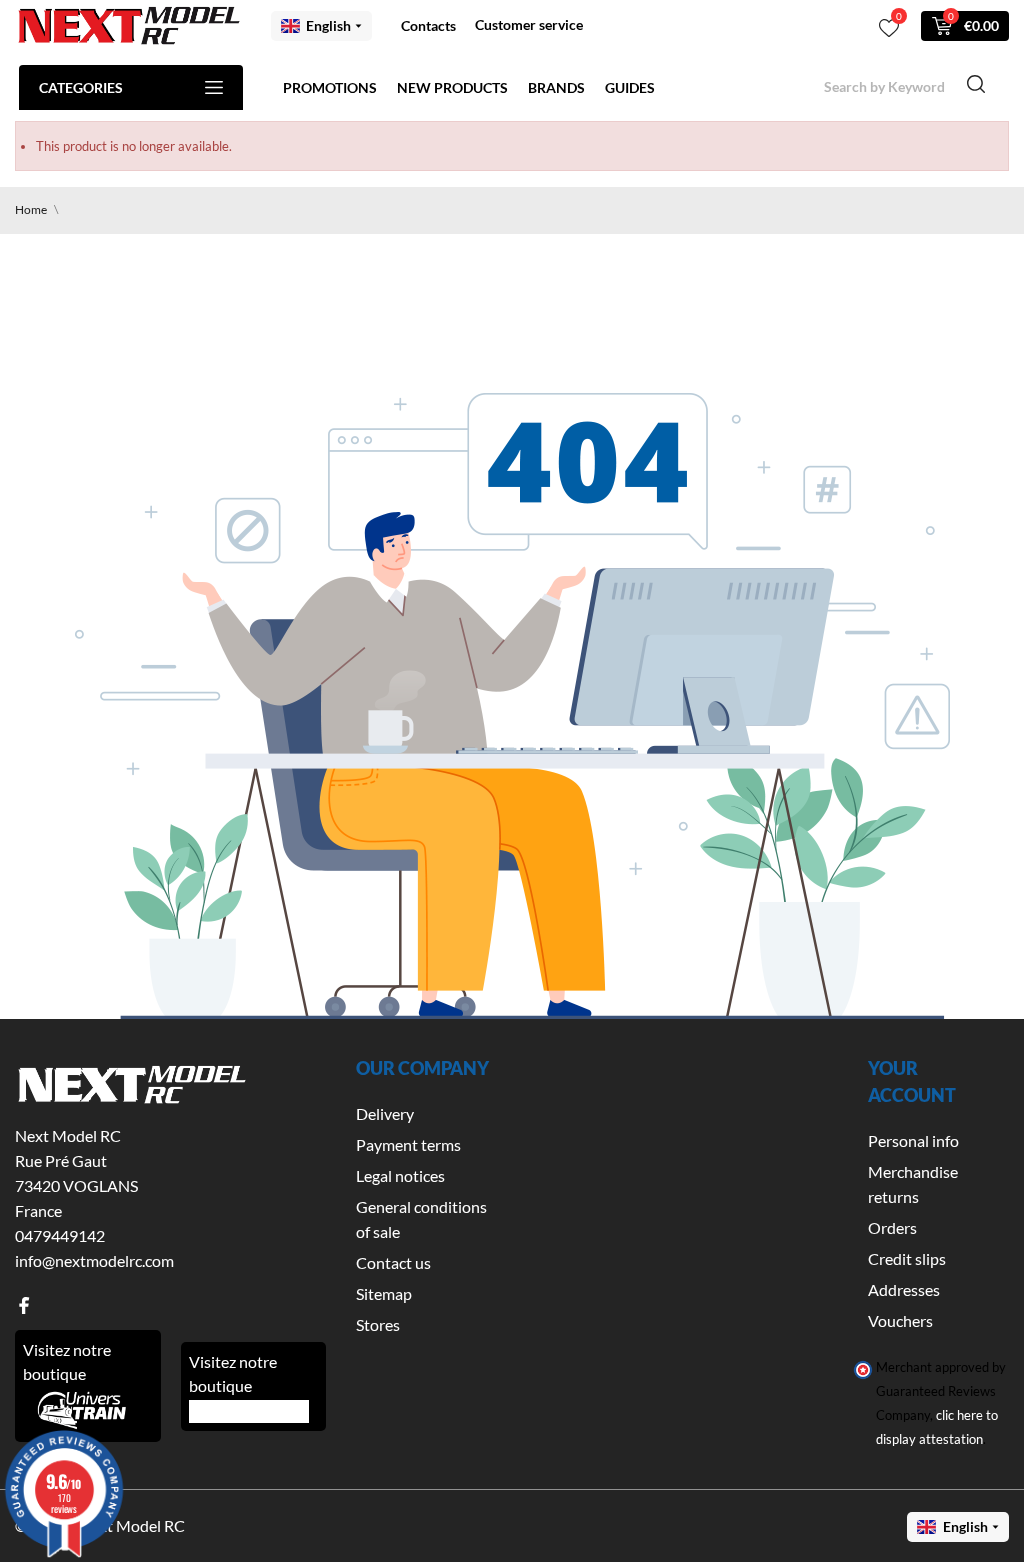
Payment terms (408, 1144)
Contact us (393, 1262)
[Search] (976, 87)
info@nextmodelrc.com (94, 1260)
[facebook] (24, 1305)
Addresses (904, 1289)
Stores (378, 1324)
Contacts (428, 25)
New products (452, 87)
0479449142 (60, 1235)
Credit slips (907, 1258)
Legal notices (400, 1175)
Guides (630, 87)
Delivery (385, 1113)
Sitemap (384, 1293)
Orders (892, 1227)
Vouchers (900, 1320)
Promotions (330, 87)
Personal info (913, 1140)
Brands (556, 87)
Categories (81, 87)
